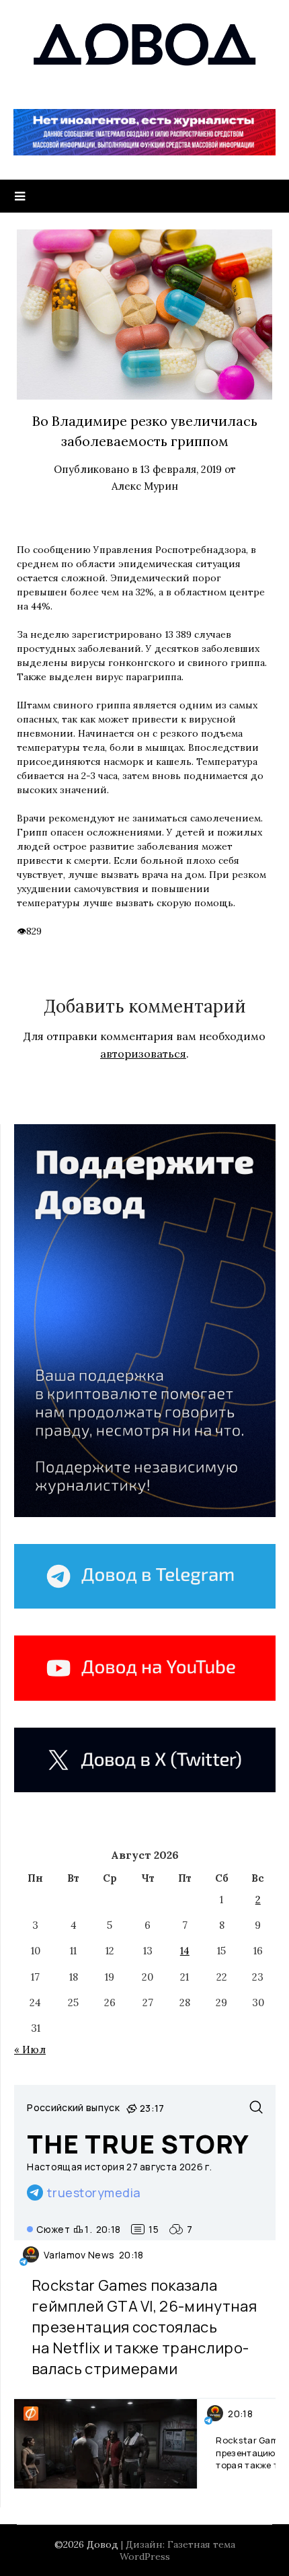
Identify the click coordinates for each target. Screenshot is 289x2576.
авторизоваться (143, 1054)
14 (185, 1951)
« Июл (30, 2050)
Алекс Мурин (145, 486)
